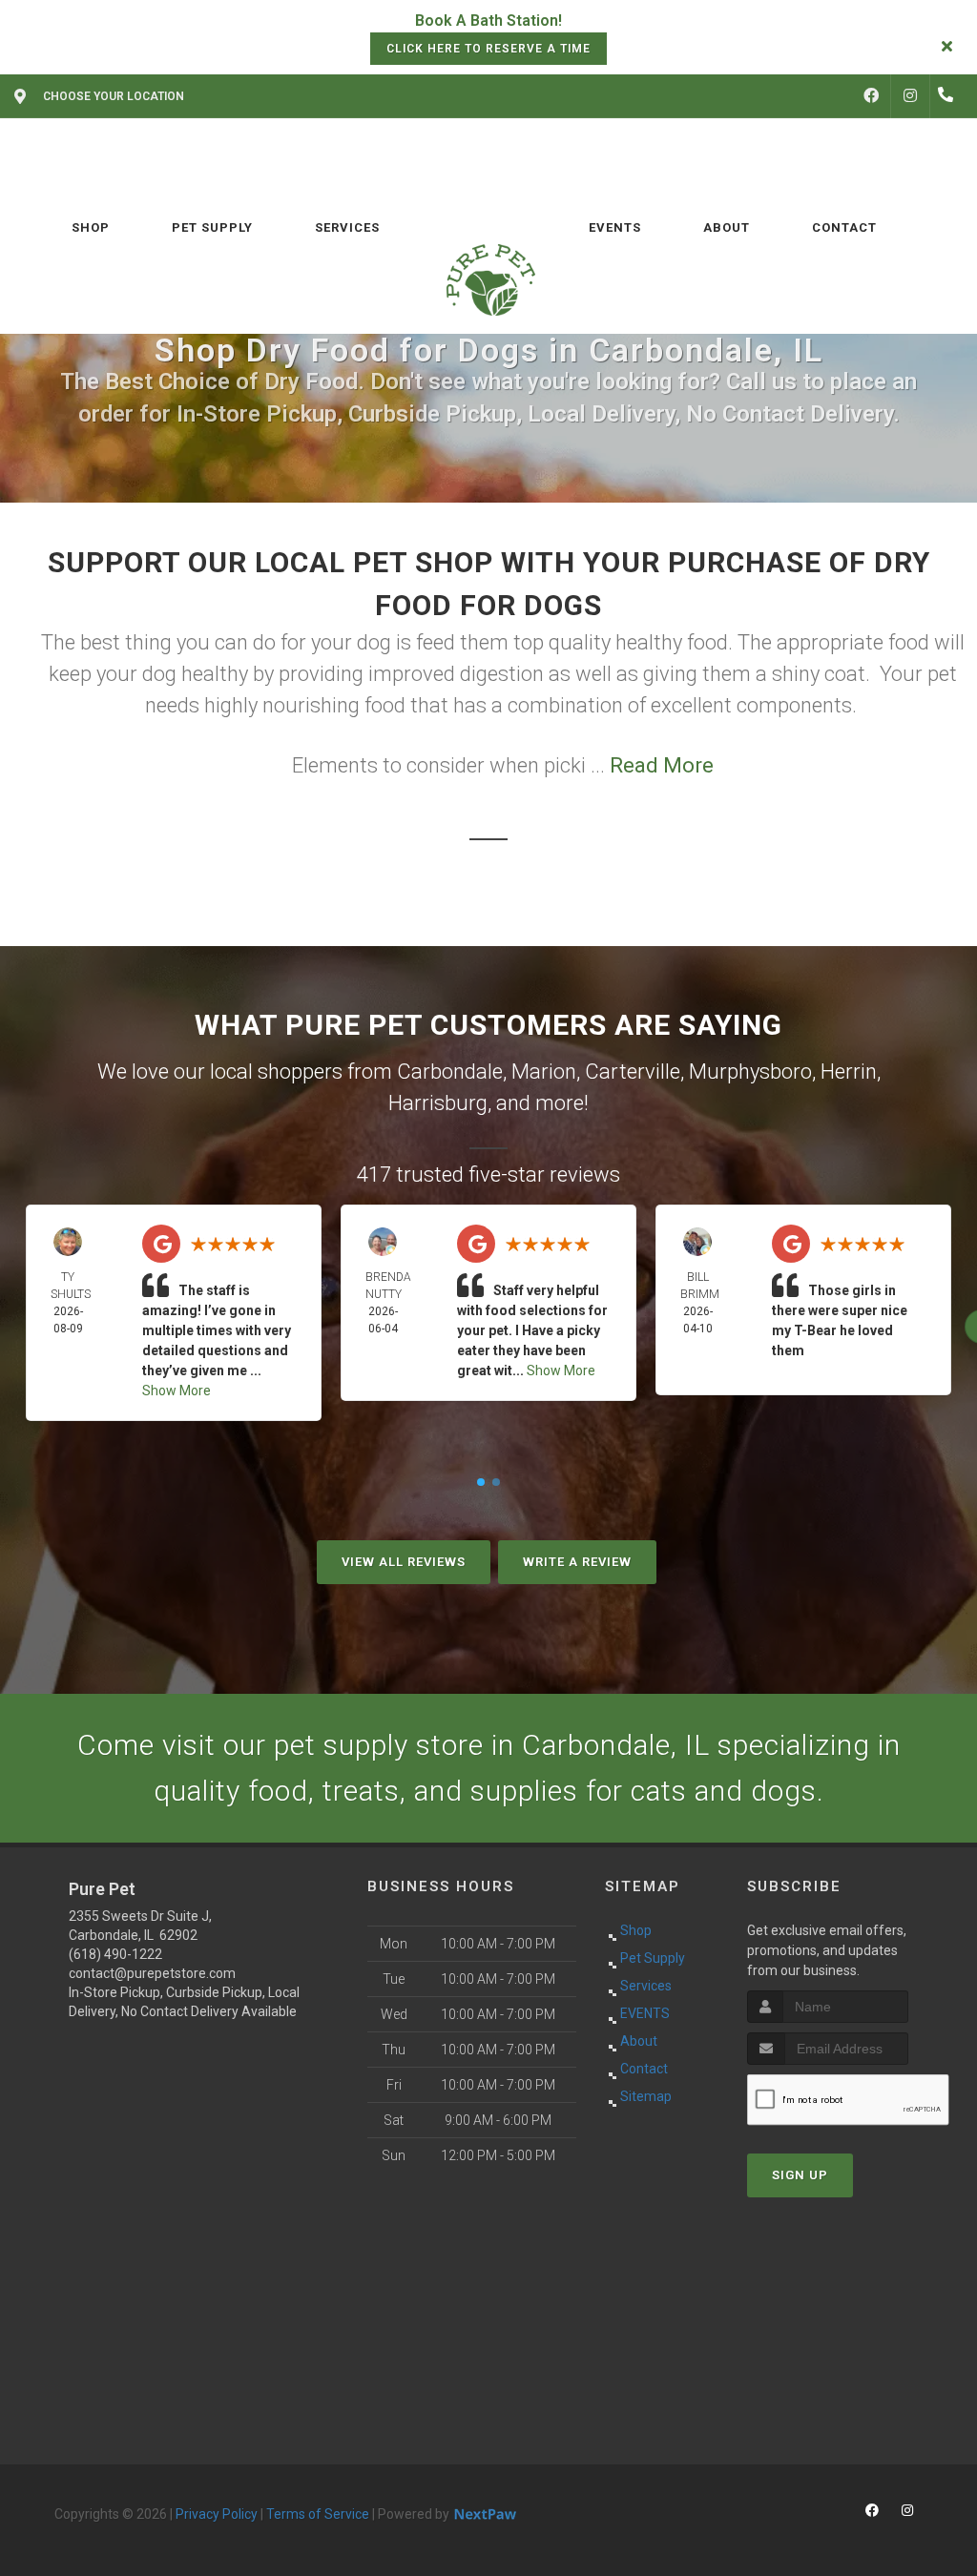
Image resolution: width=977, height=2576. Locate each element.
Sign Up (800, 2175)
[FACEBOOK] (871, 96)
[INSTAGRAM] (910, 96)
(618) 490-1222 (115, 1954)
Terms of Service (318, 2514)
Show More (177, 1391)
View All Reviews (404, 1562)
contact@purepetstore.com (152, 1973)
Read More (662, 765)
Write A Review (577, 1562)
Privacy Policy (217, 2514)
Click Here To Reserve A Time (488, 49)
